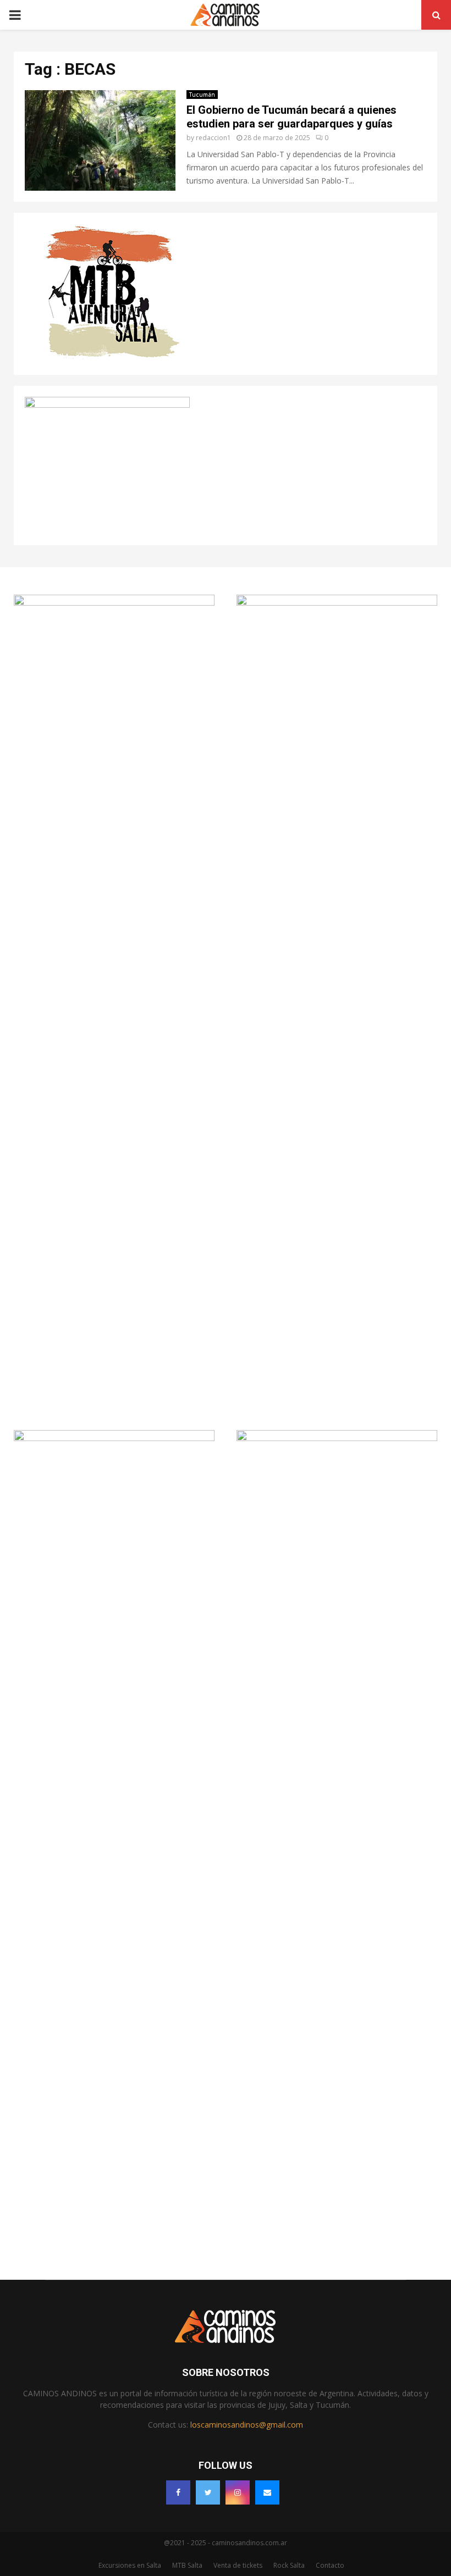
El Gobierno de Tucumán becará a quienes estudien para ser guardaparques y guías (291, 117)
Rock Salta (289, 2565)
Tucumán (202, 95)
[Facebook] (178, 2492)
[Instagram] (238, 2492)
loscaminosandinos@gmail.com (247, 2425)
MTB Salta (187, 2565)
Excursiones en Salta (130, 2565)
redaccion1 (213, 138)
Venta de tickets (238, 2565)
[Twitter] (208, 2492)
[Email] (267, 2492)
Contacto (330, 2565)
